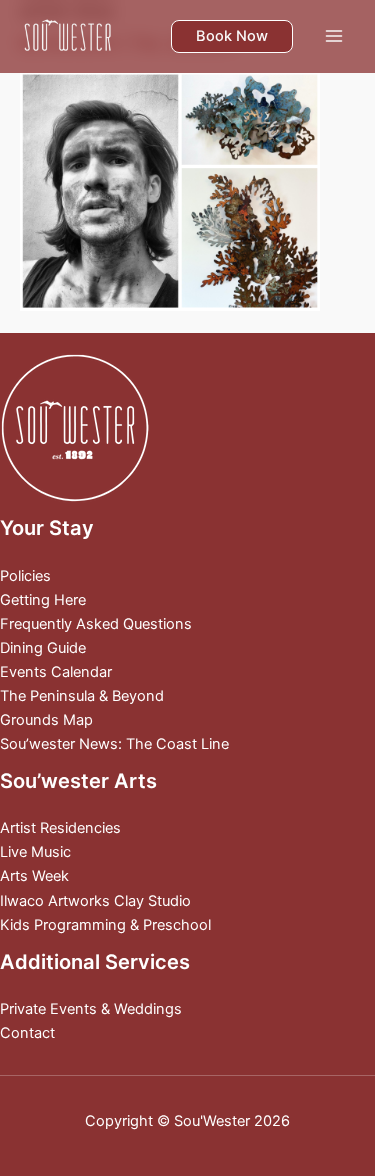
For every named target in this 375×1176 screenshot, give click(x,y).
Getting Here (43, 600)
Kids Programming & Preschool (105, 925)
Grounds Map (46, 720)
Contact (27, 1033)
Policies (25, 576)
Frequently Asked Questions (96, 624)
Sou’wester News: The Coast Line (114, 744)
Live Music (35, 852)
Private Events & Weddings (91, 1009)
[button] (232, 36)
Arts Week (34, 876)
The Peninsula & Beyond (82, 696)
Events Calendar (56, 672)
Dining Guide (43, 648)
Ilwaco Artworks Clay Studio (95, 901)
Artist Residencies (60, 828)
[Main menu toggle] (334, 36)
